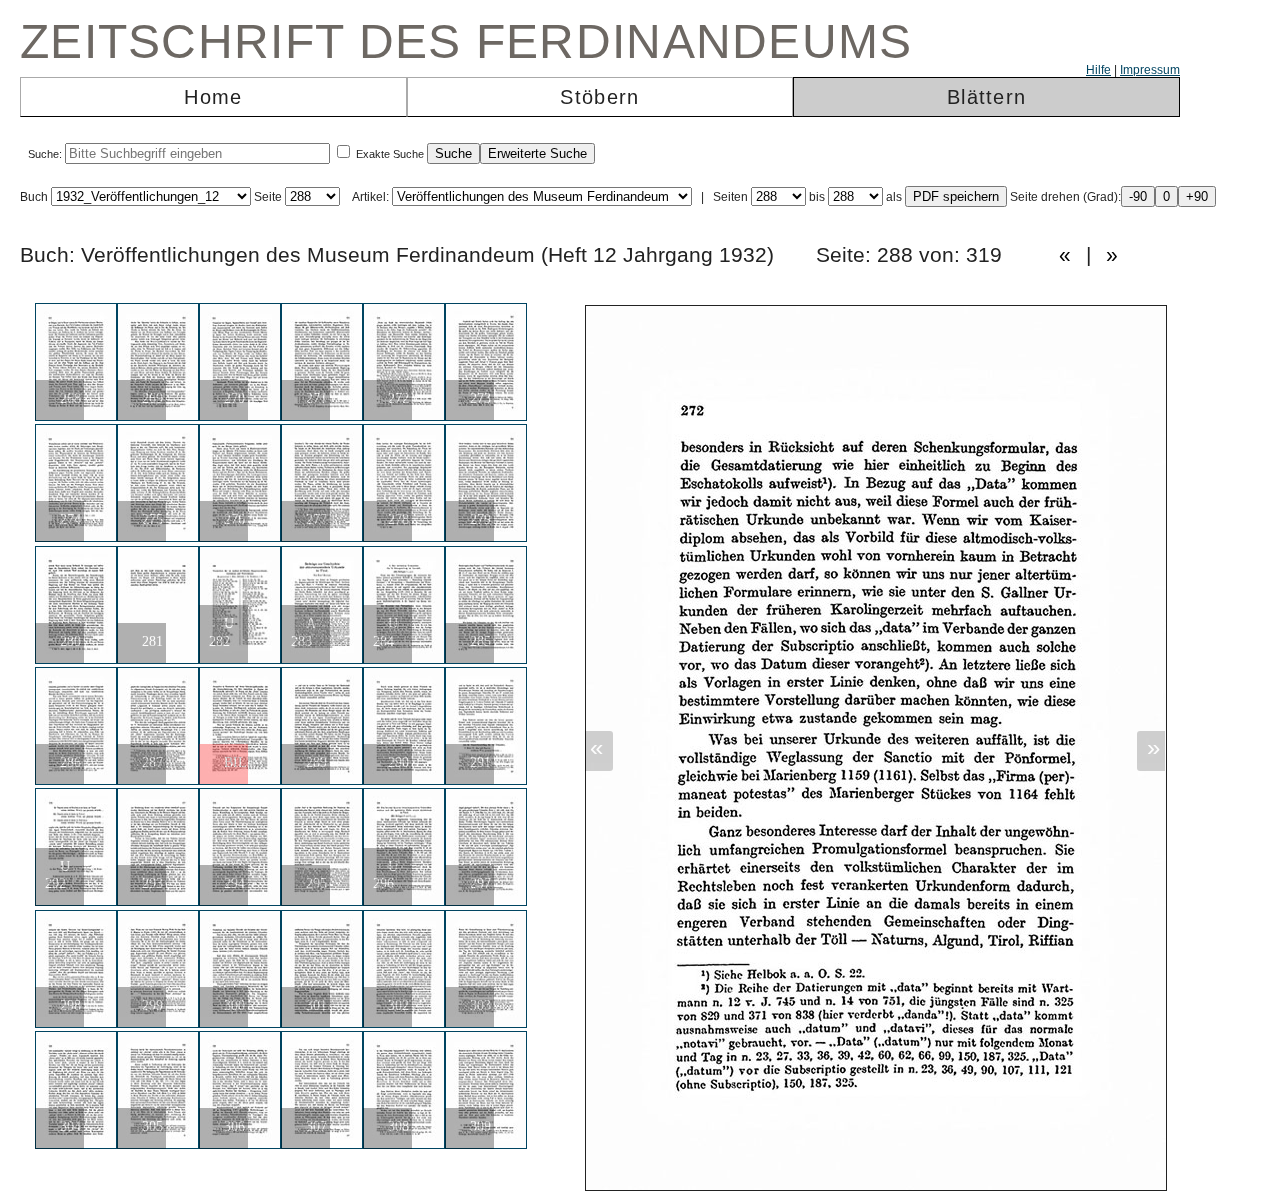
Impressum (1150, 70)
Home (213, 97)
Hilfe (1098, 70)
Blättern (986, 97)
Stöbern (599, 97)
